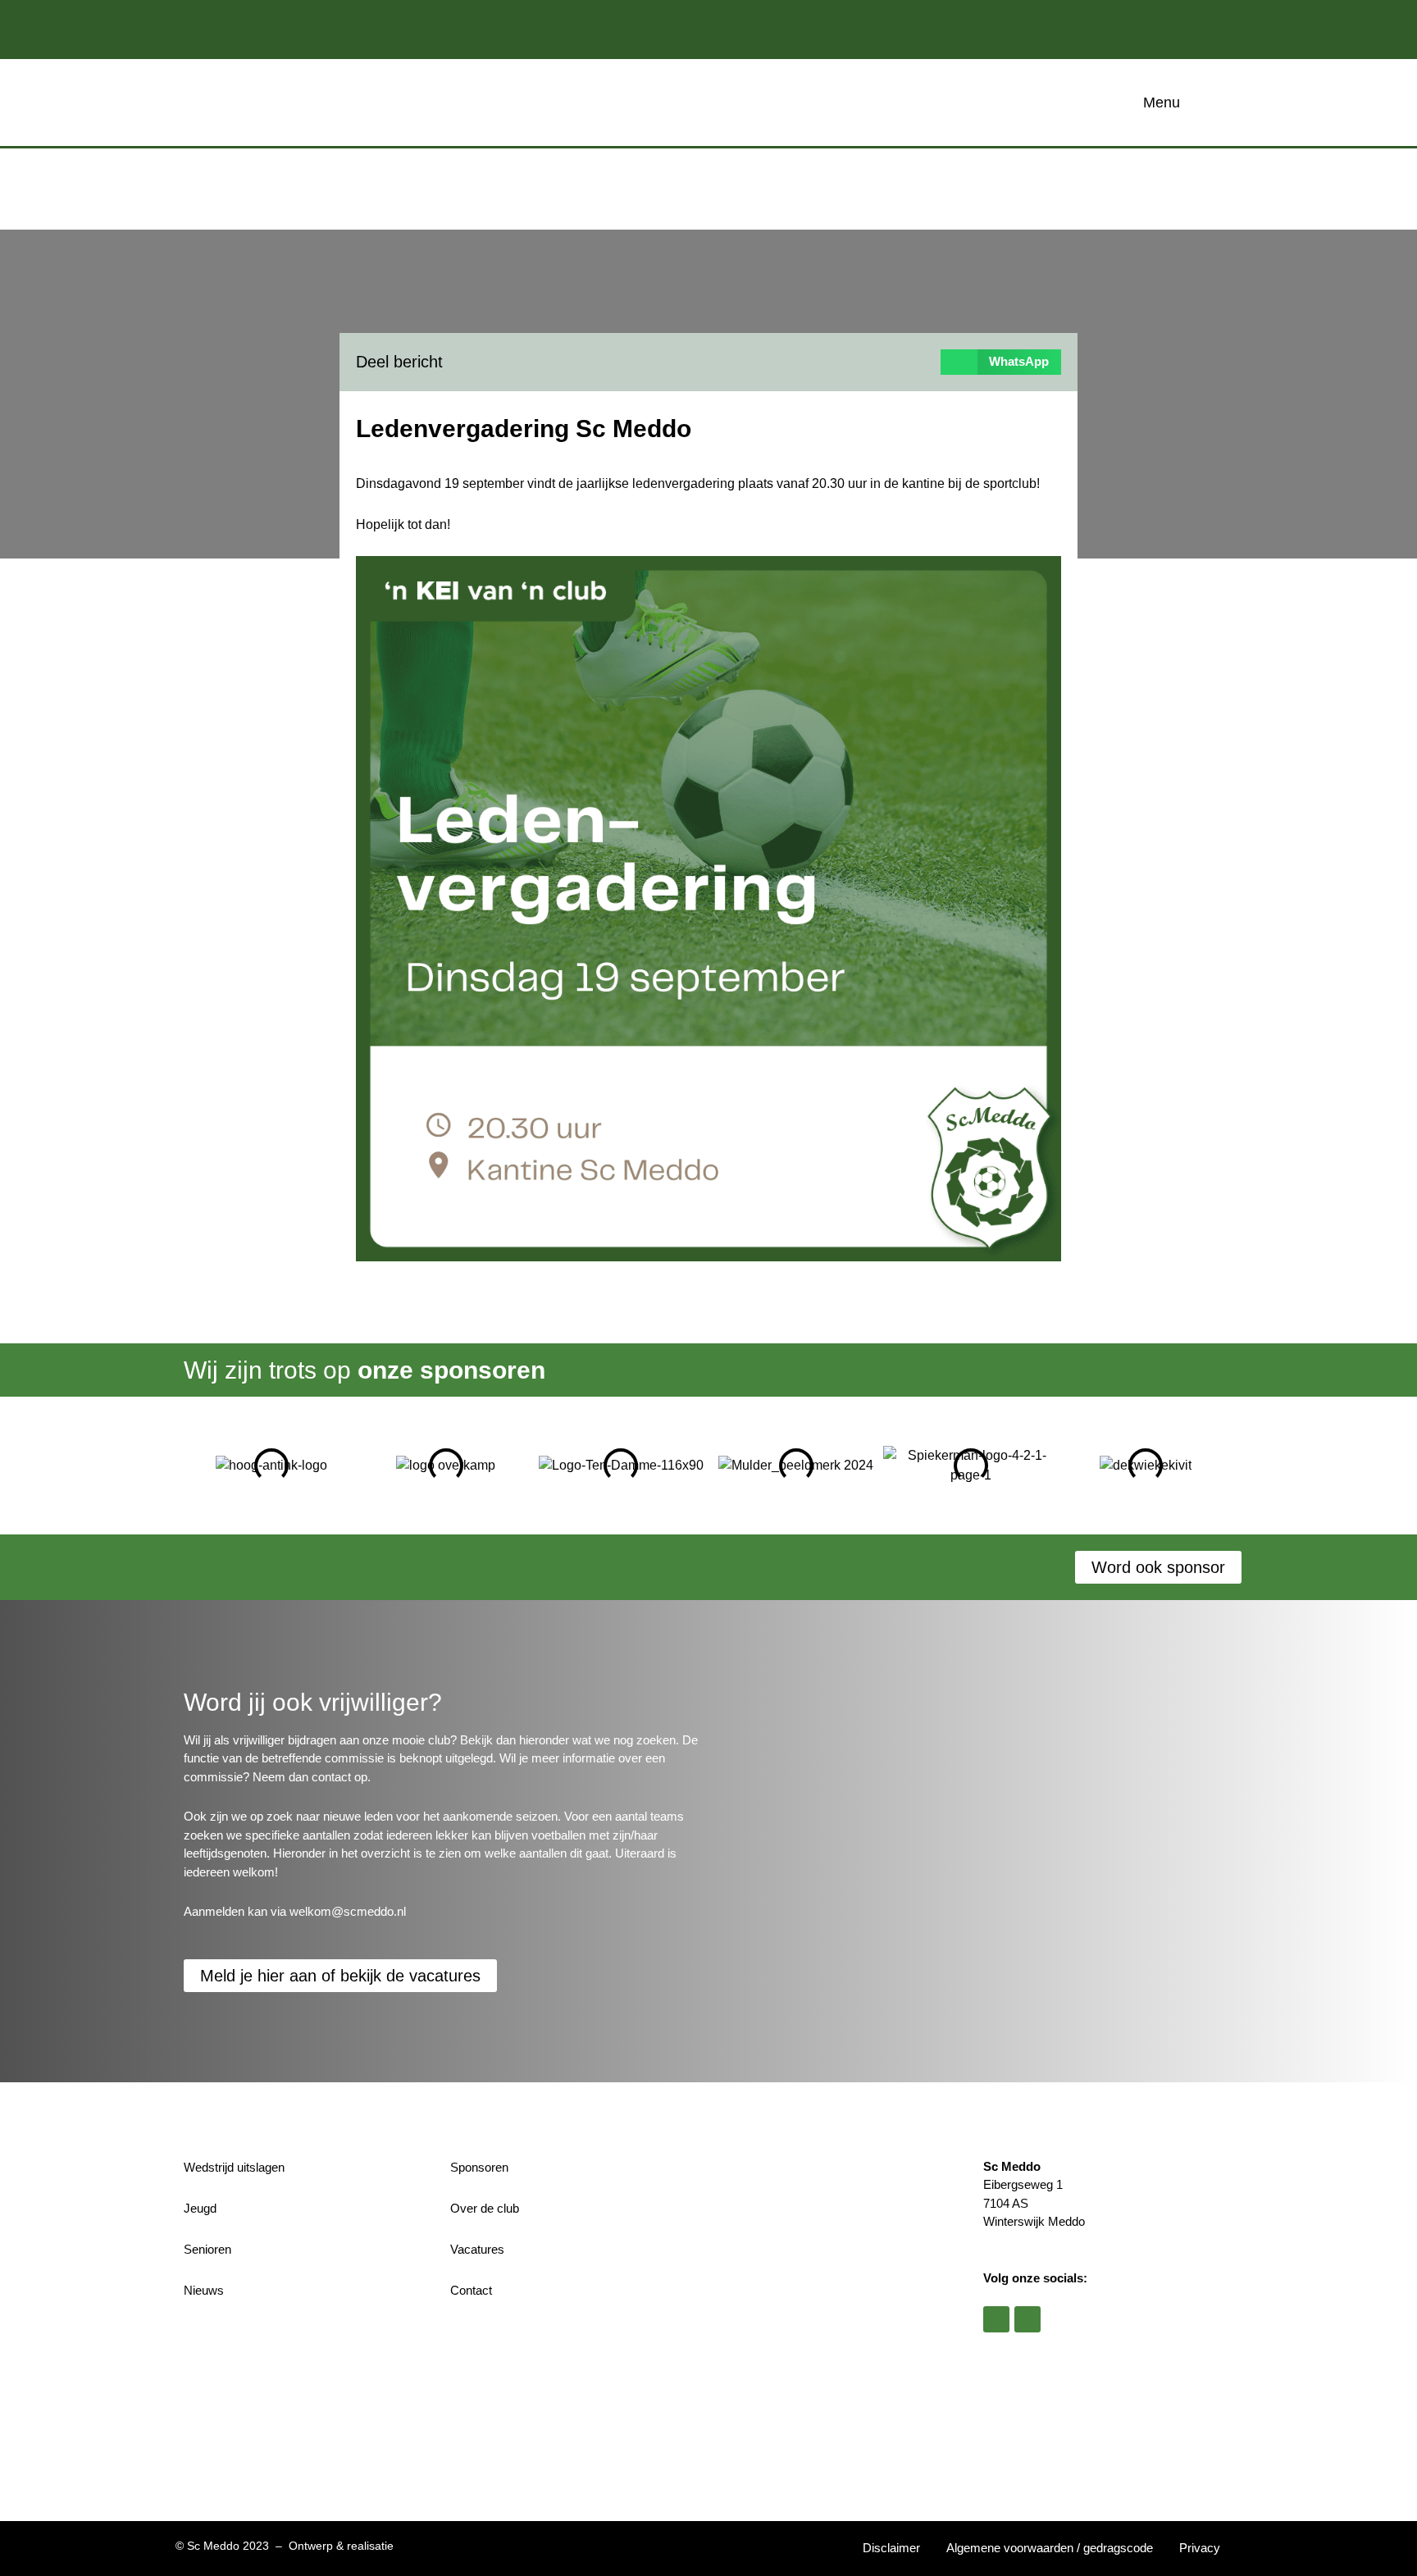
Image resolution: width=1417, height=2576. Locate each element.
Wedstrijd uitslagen (234, 2167)
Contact (471, 2290)
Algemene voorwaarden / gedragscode (1050, 2548)
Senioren (207, 2249)
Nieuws (204, 2290)
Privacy (1200, 2548)
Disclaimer (891, 2548)
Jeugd (200, 2208)
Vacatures (477, 2249)
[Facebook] (996, 2319)
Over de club (485, 2208)
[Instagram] (1027, 2319)
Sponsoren (479, 2167)
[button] (1001, 362)
